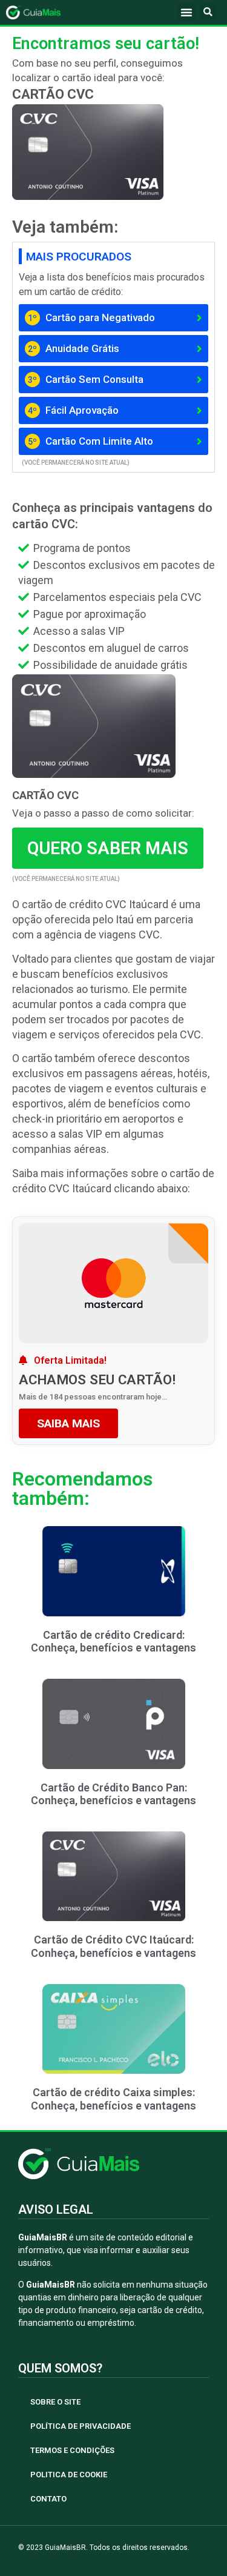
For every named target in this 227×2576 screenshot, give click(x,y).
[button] (186, 12)
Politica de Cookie (69, 2475)
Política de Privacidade (81, 2426)
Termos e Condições (72, 2450)
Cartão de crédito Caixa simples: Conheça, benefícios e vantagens (113, 2099)
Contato (48, 2499)
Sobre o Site (55, 2402)
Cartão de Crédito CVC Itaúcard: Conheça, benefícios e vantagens (113, 1946)
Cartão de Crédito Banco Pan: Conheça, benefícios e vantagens (113, 1794)
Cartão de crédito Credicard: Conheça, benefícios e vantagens (113, 1642)
